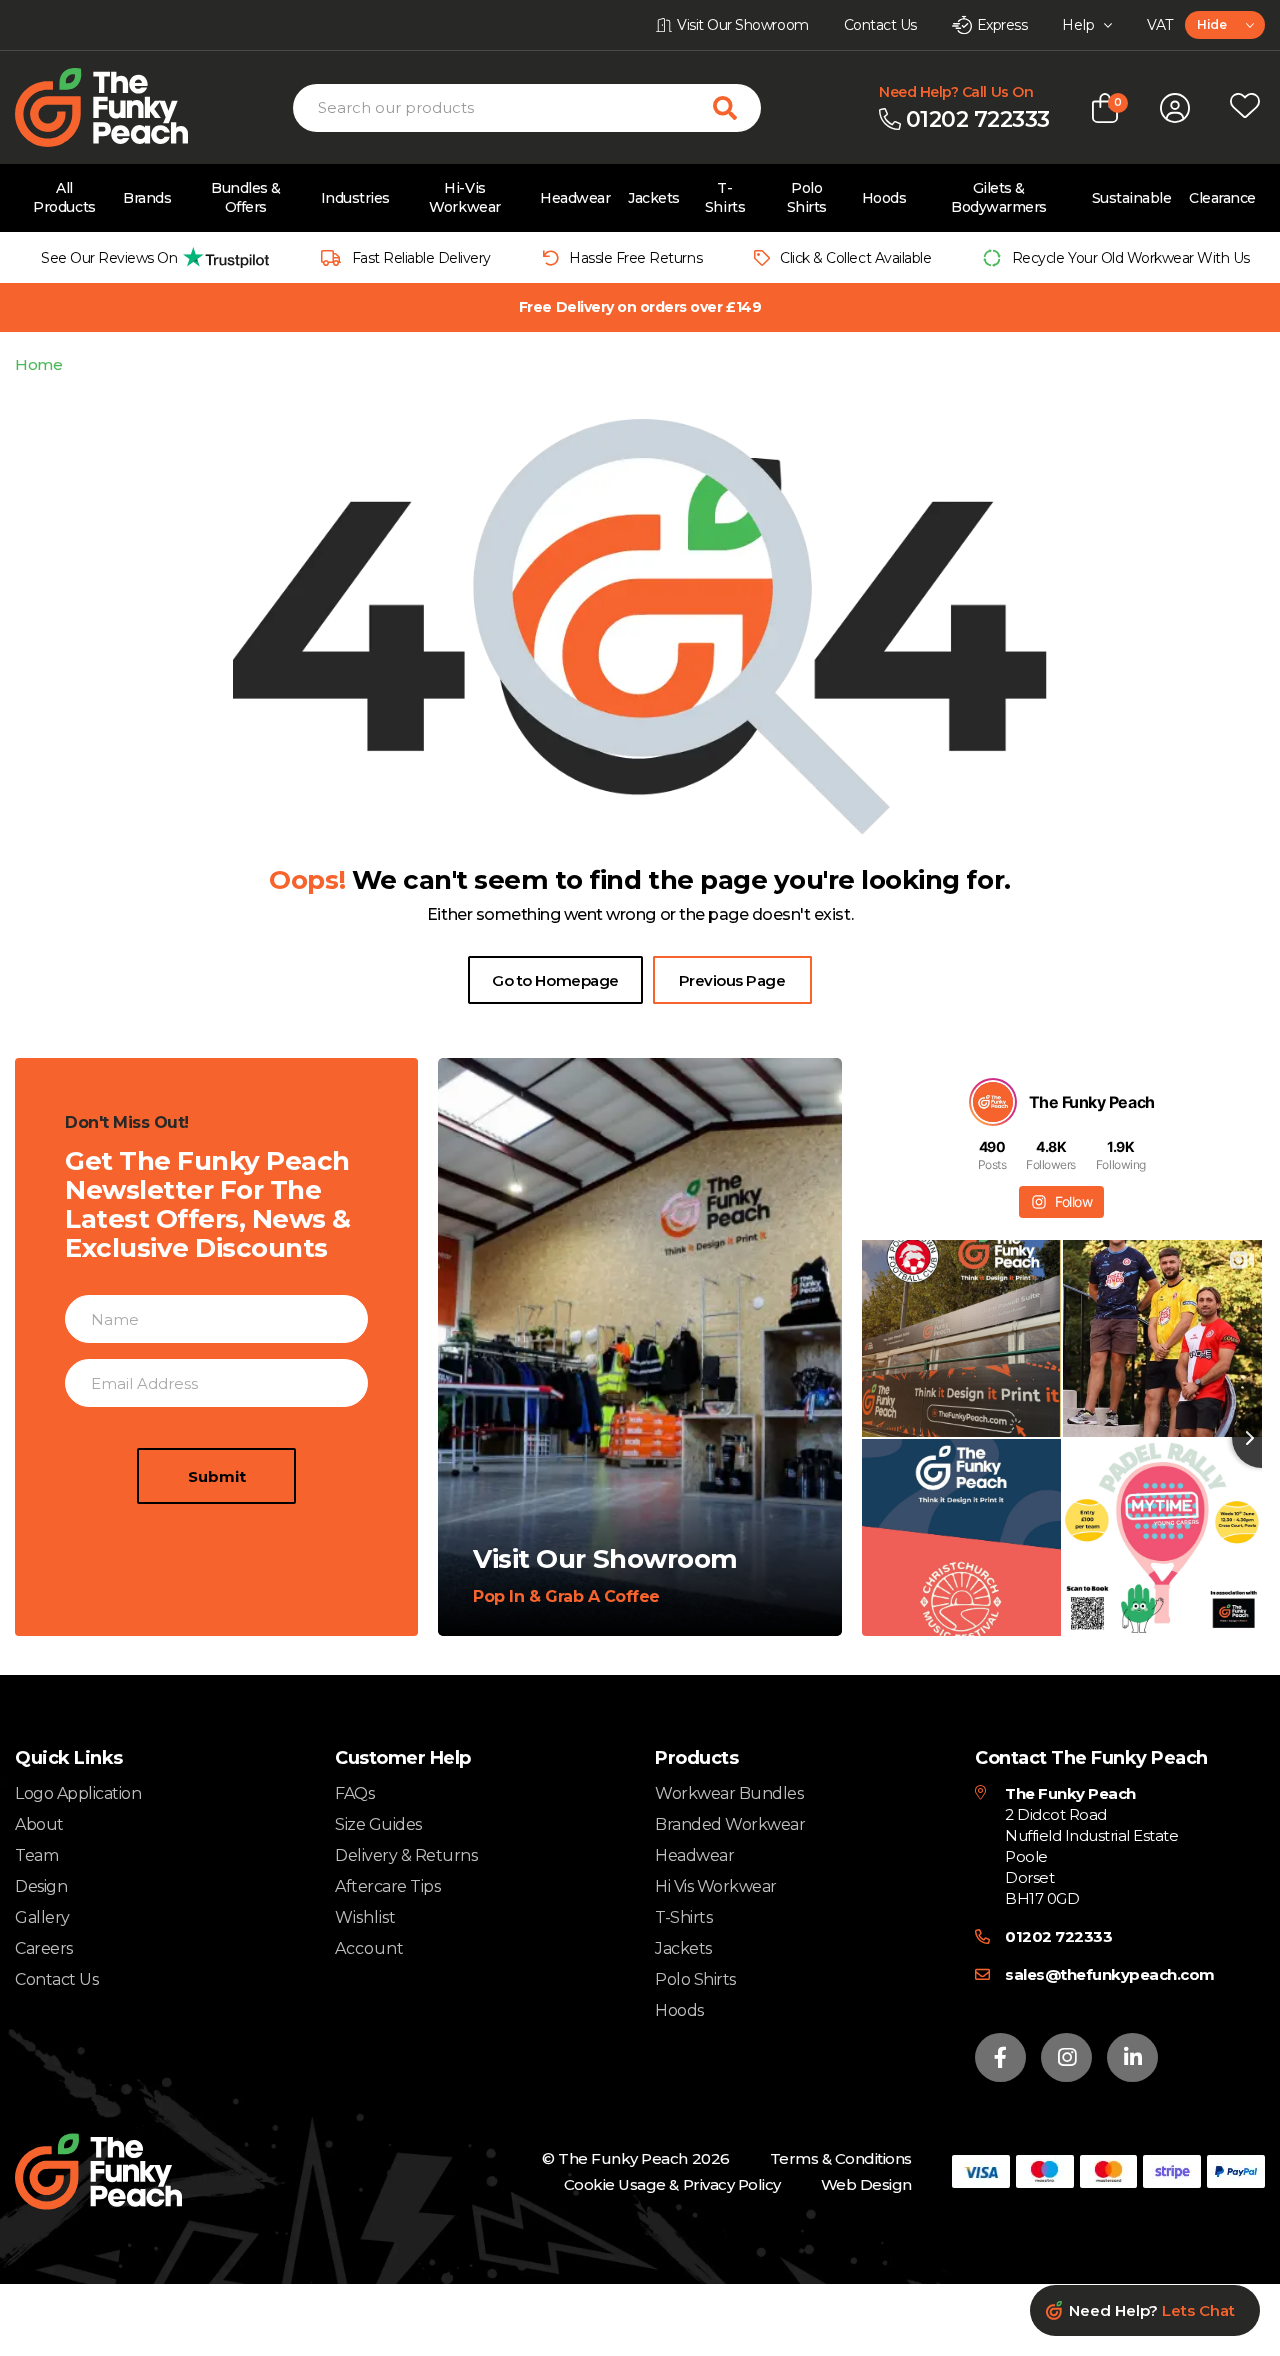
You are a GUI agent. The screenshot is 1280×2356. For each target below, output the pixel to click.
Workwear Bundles (729, 1793)
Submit (217, 1476)
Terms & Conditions (841, 2158)
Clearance (1222, 198)
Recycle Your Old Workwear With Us (1131, 258)
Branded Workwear (730, 1824)
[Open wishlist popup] (1245, 108)
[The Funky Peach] (125, 107)
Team (36, 1855)
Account (369, 1949)
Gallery (42, 1917)
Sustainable (1132, 198)
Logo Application (78, 1793)
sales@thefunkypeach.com (1110, 1974)
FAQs (354, 1793)
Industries (355, 198)
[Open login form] (1175, 108)
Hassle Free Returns (635, 258)
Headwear (575, 198)
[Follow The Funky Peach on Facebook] (1000, 2057)
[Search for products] (737, 108)
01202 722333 (1058, 1936)
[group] (149, 257)
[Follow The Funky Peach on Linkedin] (1132, 2057)
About (39, 1824)
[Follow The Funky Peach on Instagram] (1066, 2057)
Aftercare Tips (387, 1886)
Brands (147, 198)
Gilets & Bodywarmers (999, 197)
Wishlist (365, 1918)
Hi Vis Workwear (716, 1886)
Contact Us (56, 1979)
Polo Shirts (807, 197)
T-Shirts (725, 197)
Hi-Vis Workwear (464, 197)
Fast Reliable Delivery (421, 258)
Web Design (866, 2184)
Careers (44, 1948)
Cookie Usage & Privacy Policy (672, 2184)
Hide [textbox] (1211, 24)
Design (41, 1886)
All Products (64, 197)
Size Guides (378, 1824)
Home (38, 364)
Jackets (654, 198)
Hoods (884, 198)
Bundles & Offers (246, 197)
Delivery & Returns (406, 1855)
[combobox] (1225, 25)
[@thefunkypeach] (993, 1102)
